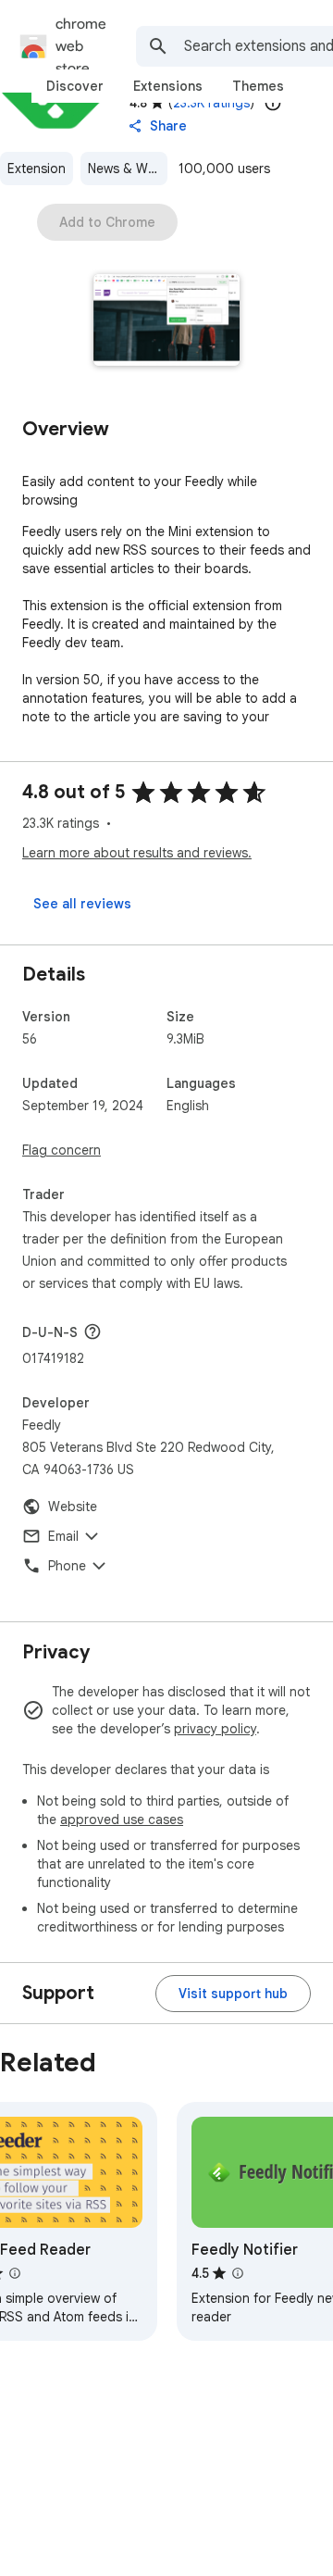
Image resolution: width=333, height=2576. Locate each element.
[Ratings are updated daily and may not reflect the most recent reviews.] (273, 103)
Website (73, 1507)
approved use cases (122, 1819)
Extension (37, 169)
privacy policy (215, 1729)
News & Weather (128, 169)
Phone (67, 1566)
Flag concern (62, 1150)
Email (63, 1536)
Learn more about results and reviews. (137, 853)
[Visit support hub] (233, 1994)
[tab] (75, 86)
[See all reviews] (82, 904)
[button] (167, 322)
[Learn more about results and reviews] (92, 1332)
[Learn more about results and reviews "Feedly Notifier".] (238, 2273)
